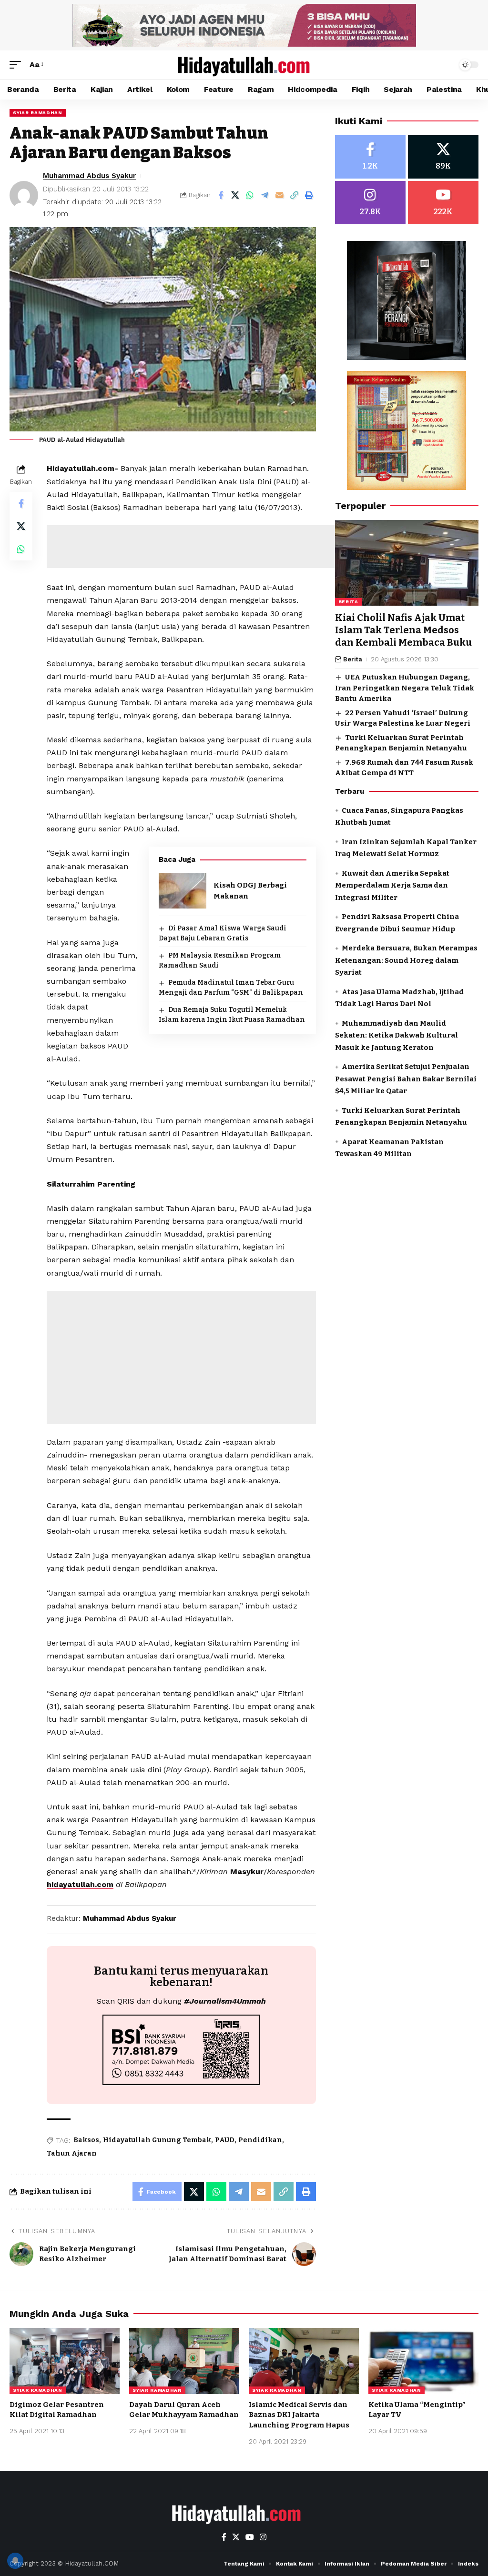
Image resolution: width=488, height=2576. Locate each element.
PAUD (225, 2140)
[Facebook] (370, 157)
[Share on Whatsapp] (250, 195)
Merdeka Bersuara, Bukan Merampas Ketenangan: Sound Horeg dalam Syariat (406, 960)
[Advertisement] (220, 547)
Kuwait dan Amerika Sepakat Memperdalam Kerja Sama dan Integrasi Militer (392, 885)
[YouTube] (250, 2537)
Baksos (86, 2140)
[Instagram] (370, 203)
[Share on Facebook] (221, 195)
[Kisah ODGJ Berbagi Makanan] (183, 891)
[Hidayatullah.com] (244, 65)
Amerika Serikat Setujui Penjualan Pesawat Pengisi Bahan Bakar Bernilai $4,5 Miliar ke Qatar (406, 1079)
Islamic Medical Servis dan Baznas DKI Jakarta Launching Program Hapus (299, 2415)
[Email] (280, 195)
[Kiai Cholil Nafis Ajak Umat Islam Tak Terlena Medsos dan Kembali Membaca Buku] (407, 563)
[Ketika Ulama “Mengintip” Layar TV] (423, 2361)
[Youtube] (443, 203)
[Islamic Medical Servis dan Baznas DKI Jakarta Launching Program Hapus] (304, 2361)
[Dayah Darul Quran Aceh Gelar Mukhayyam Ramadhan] (184, 2361)
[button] (18, 65)
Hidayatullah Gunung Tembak (157, 2140)
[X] (443, 157)
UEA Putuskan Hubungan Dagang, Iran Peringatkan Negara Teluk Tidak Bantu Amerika (405, 688)
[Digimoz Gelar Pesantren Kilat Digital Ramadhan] (65, 2361)
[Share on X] (235, 195)
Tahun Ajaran (72, 2153)
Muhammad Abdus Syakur (89, 176)
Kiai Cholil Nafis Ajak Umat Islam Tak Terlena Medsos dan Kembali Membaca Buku (403, 630)
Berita (348, 602)
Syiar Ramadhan (38, 113)
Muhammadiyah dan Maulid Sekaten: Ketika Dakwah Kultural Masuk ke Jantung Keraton (396, 1035)
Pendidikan (260, 2140)
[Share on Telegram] (265, 195)
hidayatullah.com (80, 1884)
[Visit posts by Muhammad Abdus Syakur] (24, 195)
